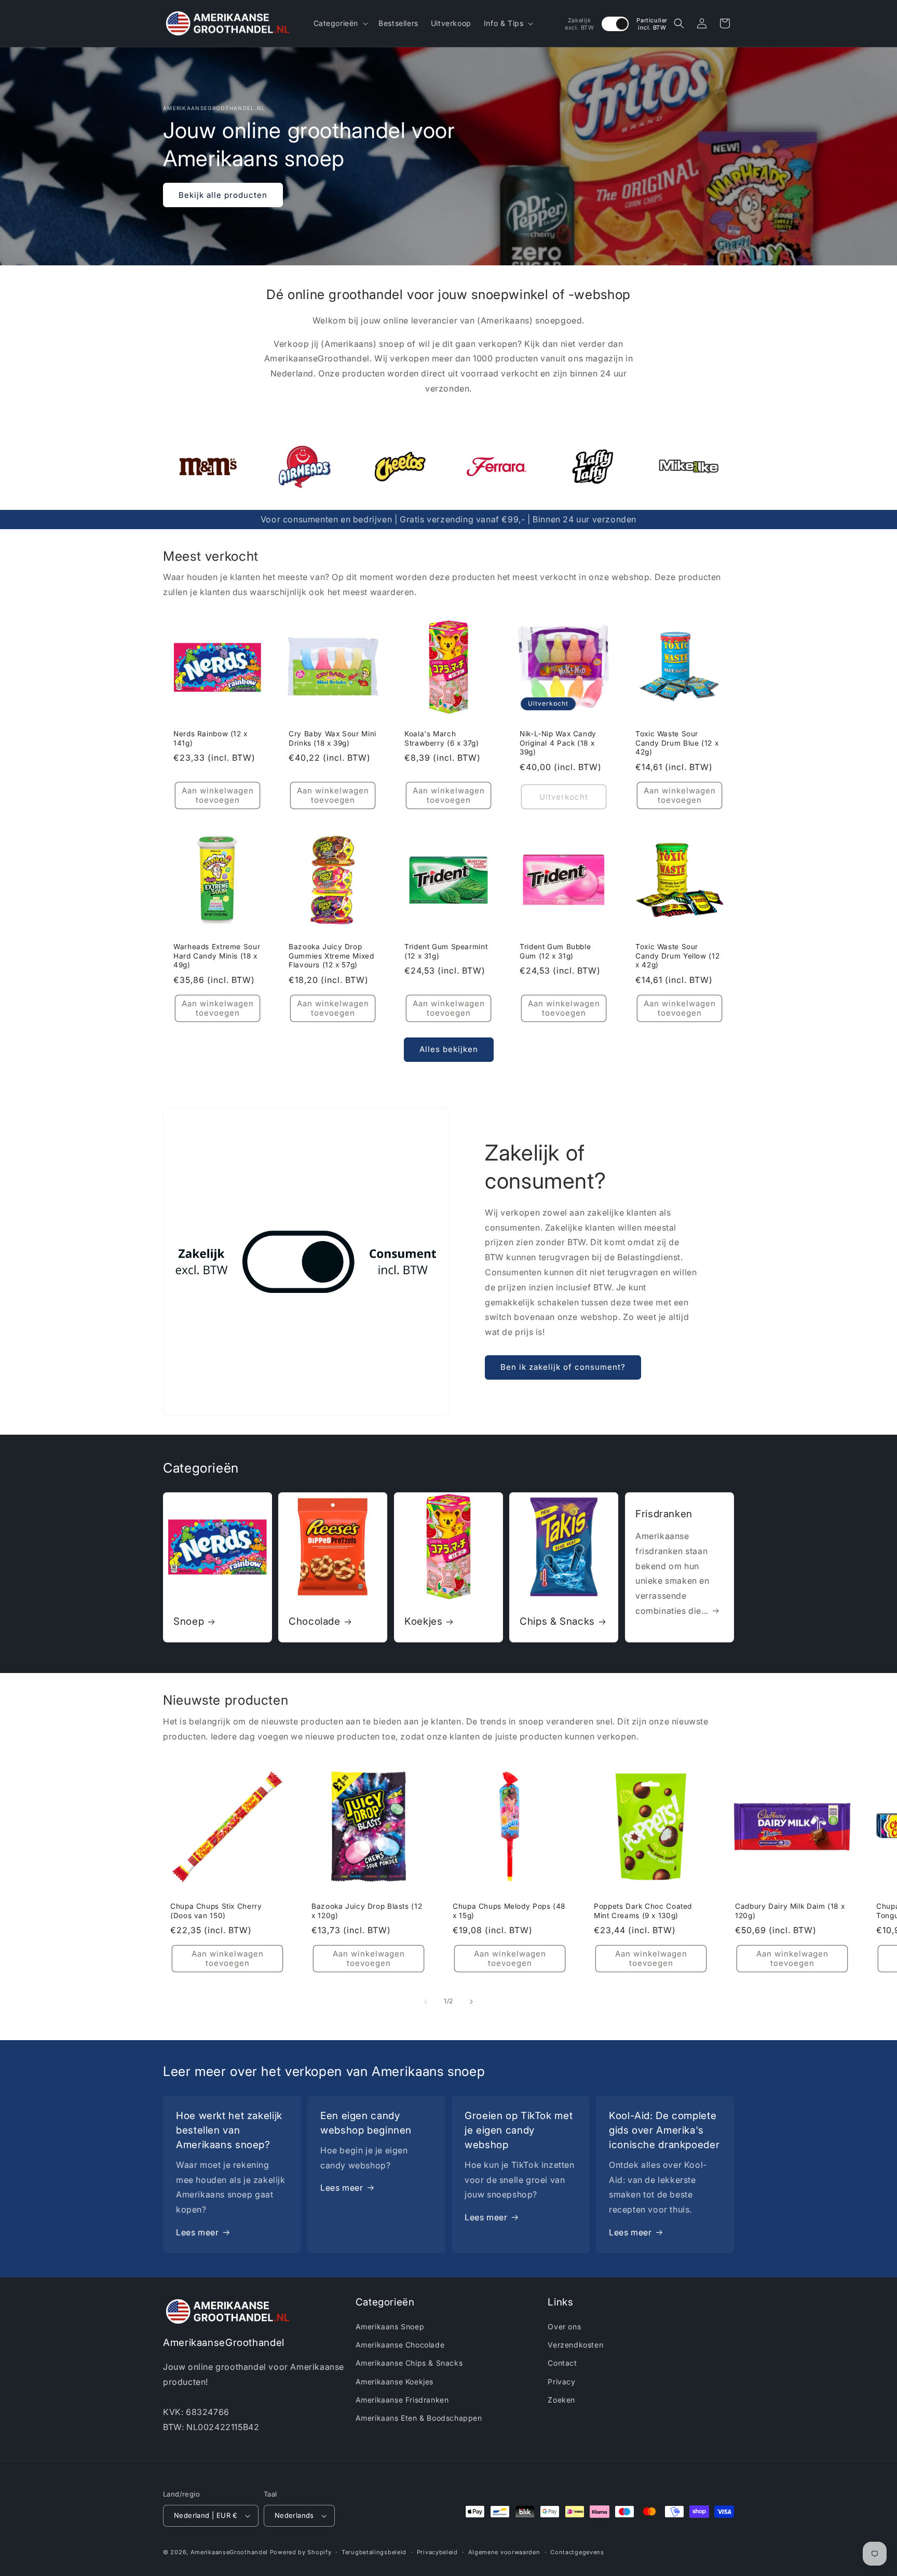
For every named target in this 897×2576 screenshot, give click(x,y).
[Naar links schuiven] (426, 2002)
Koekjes (423, 1621)
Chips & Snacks (557, 1621)
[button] (340, 23)
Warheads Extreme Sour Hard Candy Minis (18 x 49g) (217, 956)
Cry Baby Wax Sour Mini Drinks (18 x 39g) (332, 738)
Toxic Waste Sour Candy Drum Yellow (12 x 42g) (677, 956)
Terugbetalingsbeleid (374, 2552)
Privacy (561, 2382)
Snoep (189, 1621)
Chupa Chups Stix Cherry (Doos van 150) (216, 1911)
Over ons (564, 2327)
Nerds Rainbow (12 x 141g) (210, 738)
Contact (562, 2363)
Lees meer (197, 2232)
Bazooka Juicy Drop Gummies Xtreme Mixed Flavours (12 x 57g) (331, 956)
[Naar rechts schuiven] (471, 2002)
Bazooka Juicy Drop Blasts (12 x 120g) (367, 1911)
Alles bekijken (449, 1049)
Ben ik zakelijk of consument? (563, 1367)
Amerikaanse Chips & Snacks (409, 2363)
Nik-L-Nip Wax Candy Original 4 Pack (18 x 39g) (558, 743)
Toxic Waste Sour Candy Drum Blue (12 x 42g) (677, 743)
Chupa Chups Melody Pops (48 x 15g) (509, 1911)
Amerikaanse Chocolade (400, 2345)
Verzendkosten (575, 2345)
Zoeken (561, 2400)
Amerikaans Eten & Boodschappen (419, 2418)
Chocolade (315, 1621)
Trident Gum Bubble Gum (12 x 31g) (555, 951)
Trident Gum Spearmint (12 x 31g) (446, 951)
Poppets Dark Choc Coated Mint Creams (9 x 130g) (643, 1911)
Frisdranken (664, 1513)
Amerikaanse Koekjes (395, 2382)
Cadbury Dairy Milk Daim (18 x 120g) (790, 1911)
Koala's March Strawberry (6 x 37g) (442, 738)
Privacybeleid (437, 2552)
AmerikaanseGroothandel (229, 2552)
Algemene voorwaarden (504, 2552)
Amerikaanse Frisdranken (402, 2400)
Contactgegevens (577, 2552)
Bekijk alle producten (223, 195)
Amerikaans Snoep (390, 2327)
